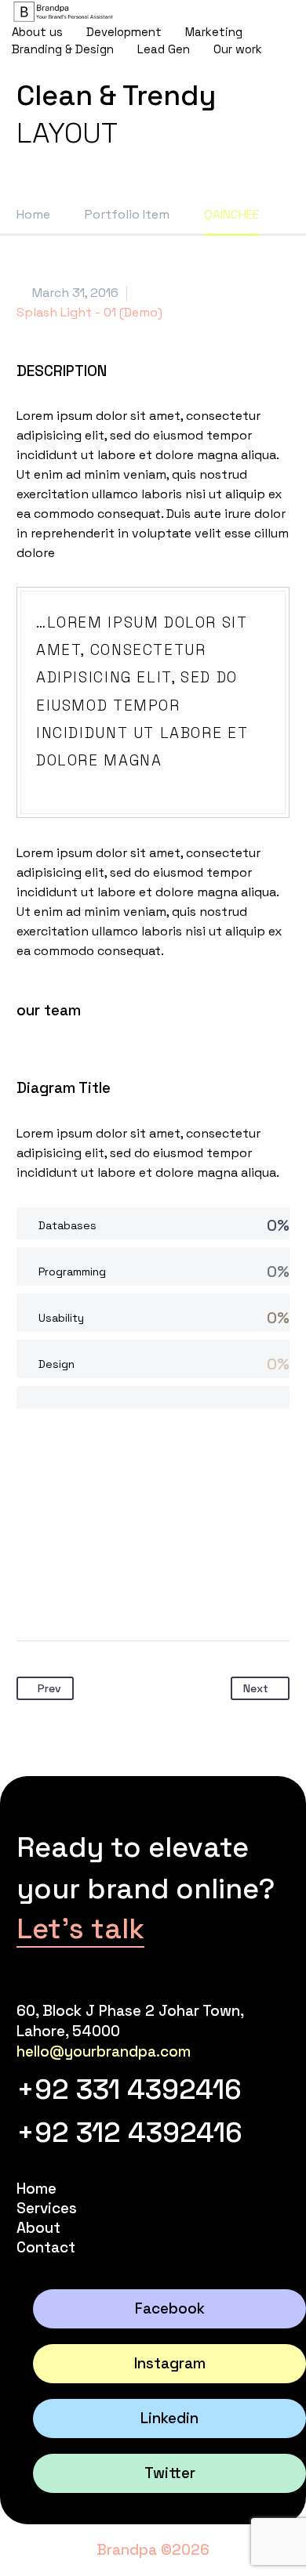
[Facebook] (30, 1591)
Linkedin (169, 2418)
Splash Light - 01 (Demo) (89, 312)
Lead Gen (164, 49)
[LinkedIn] (149, 1591)
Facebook (170, 2308)
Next (256, 1688)
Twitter (170, 2473)
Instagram (170, 2363)
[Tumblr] (119, 1591)
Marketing (214, 32)
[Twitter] (60, 1591)
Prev (49, 1688)
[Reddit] (179, 1591)
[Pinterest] (89, 1591)
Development (124, 32)
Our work (238, 49)
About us (37, 32)
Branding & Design (63, 49)
